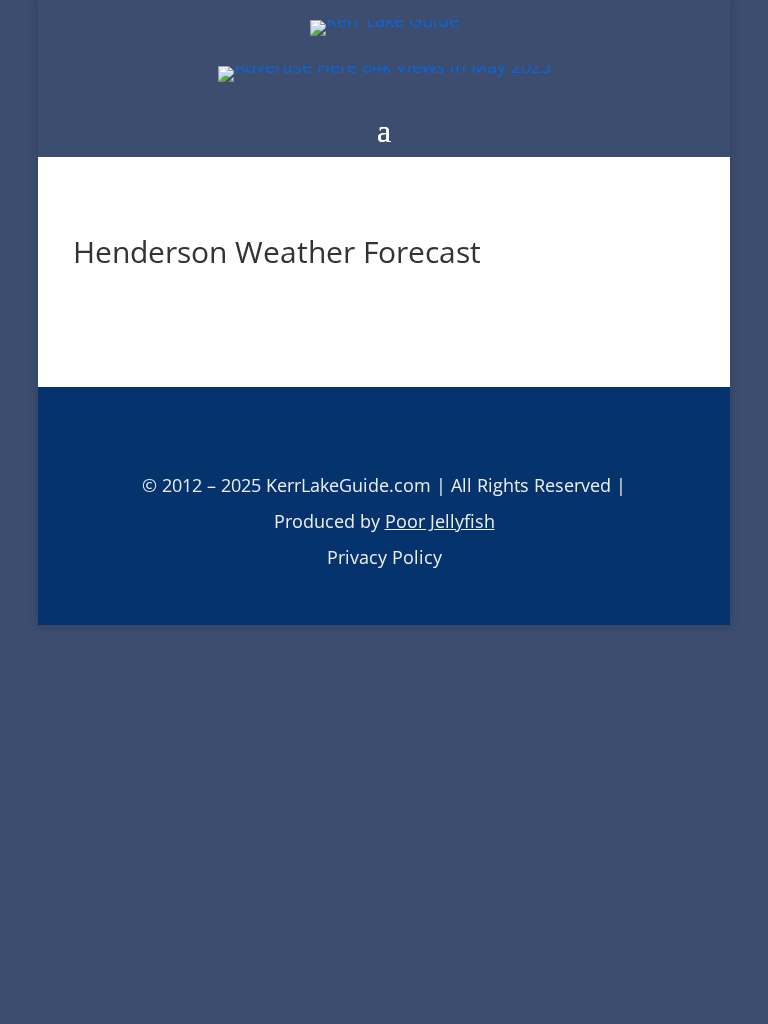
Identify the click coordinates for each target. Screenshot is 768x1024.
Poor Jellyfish (440, 521)
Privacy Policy (384, 557)
